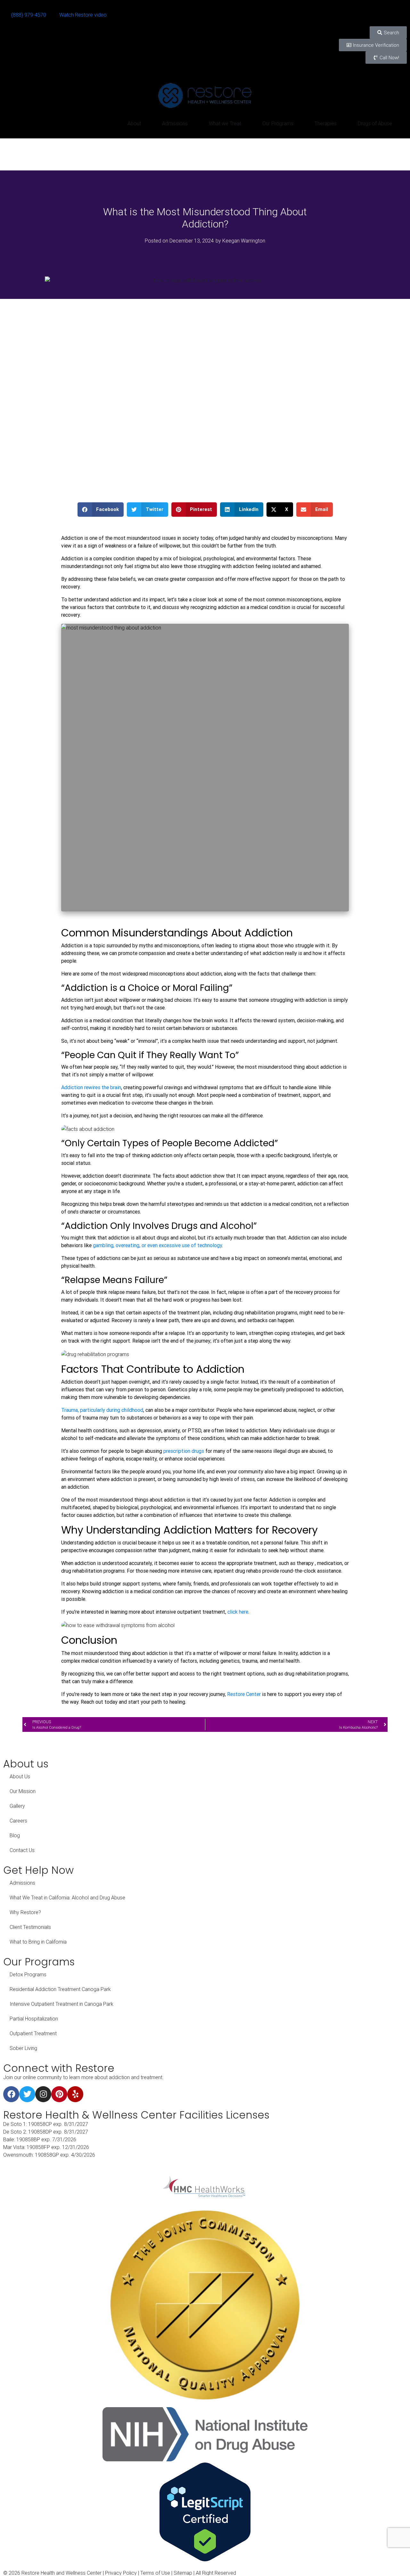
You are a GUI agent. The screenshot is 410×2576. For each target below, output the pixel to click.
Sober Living (23, 2048)
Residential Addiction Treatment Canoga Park (60, 1989)
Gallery (17, 1806)
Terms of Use (155, 2573)
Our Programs (278, 123)
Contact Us (22, 1850)
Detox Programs (28, 1974)
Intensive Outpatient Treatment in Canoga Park (61, 2004)
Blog (15, 1835)
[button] (101, 510)
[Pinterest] (59, 2094)
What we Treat (225, 123)
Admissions (175, 123)
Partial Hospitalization (34, 2019)
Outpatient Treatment (33, 2033)
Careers (18, 1821)
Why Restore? (25, 1912)
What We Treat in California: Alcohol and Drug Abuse (67, 1897)
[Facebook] (11, 2094)
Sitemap (183, 2573)
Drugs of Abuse (375, 123)
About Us (20, 1776)
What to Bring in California (38, 1942)
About (134, 123)
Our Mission (23, 1791)
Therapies (326, 123)
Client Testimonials (30, 1927)
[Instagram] (43, 2094)
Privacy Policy (121, 2573)
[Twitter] (27, 2094)
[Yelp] (75, 2094)
